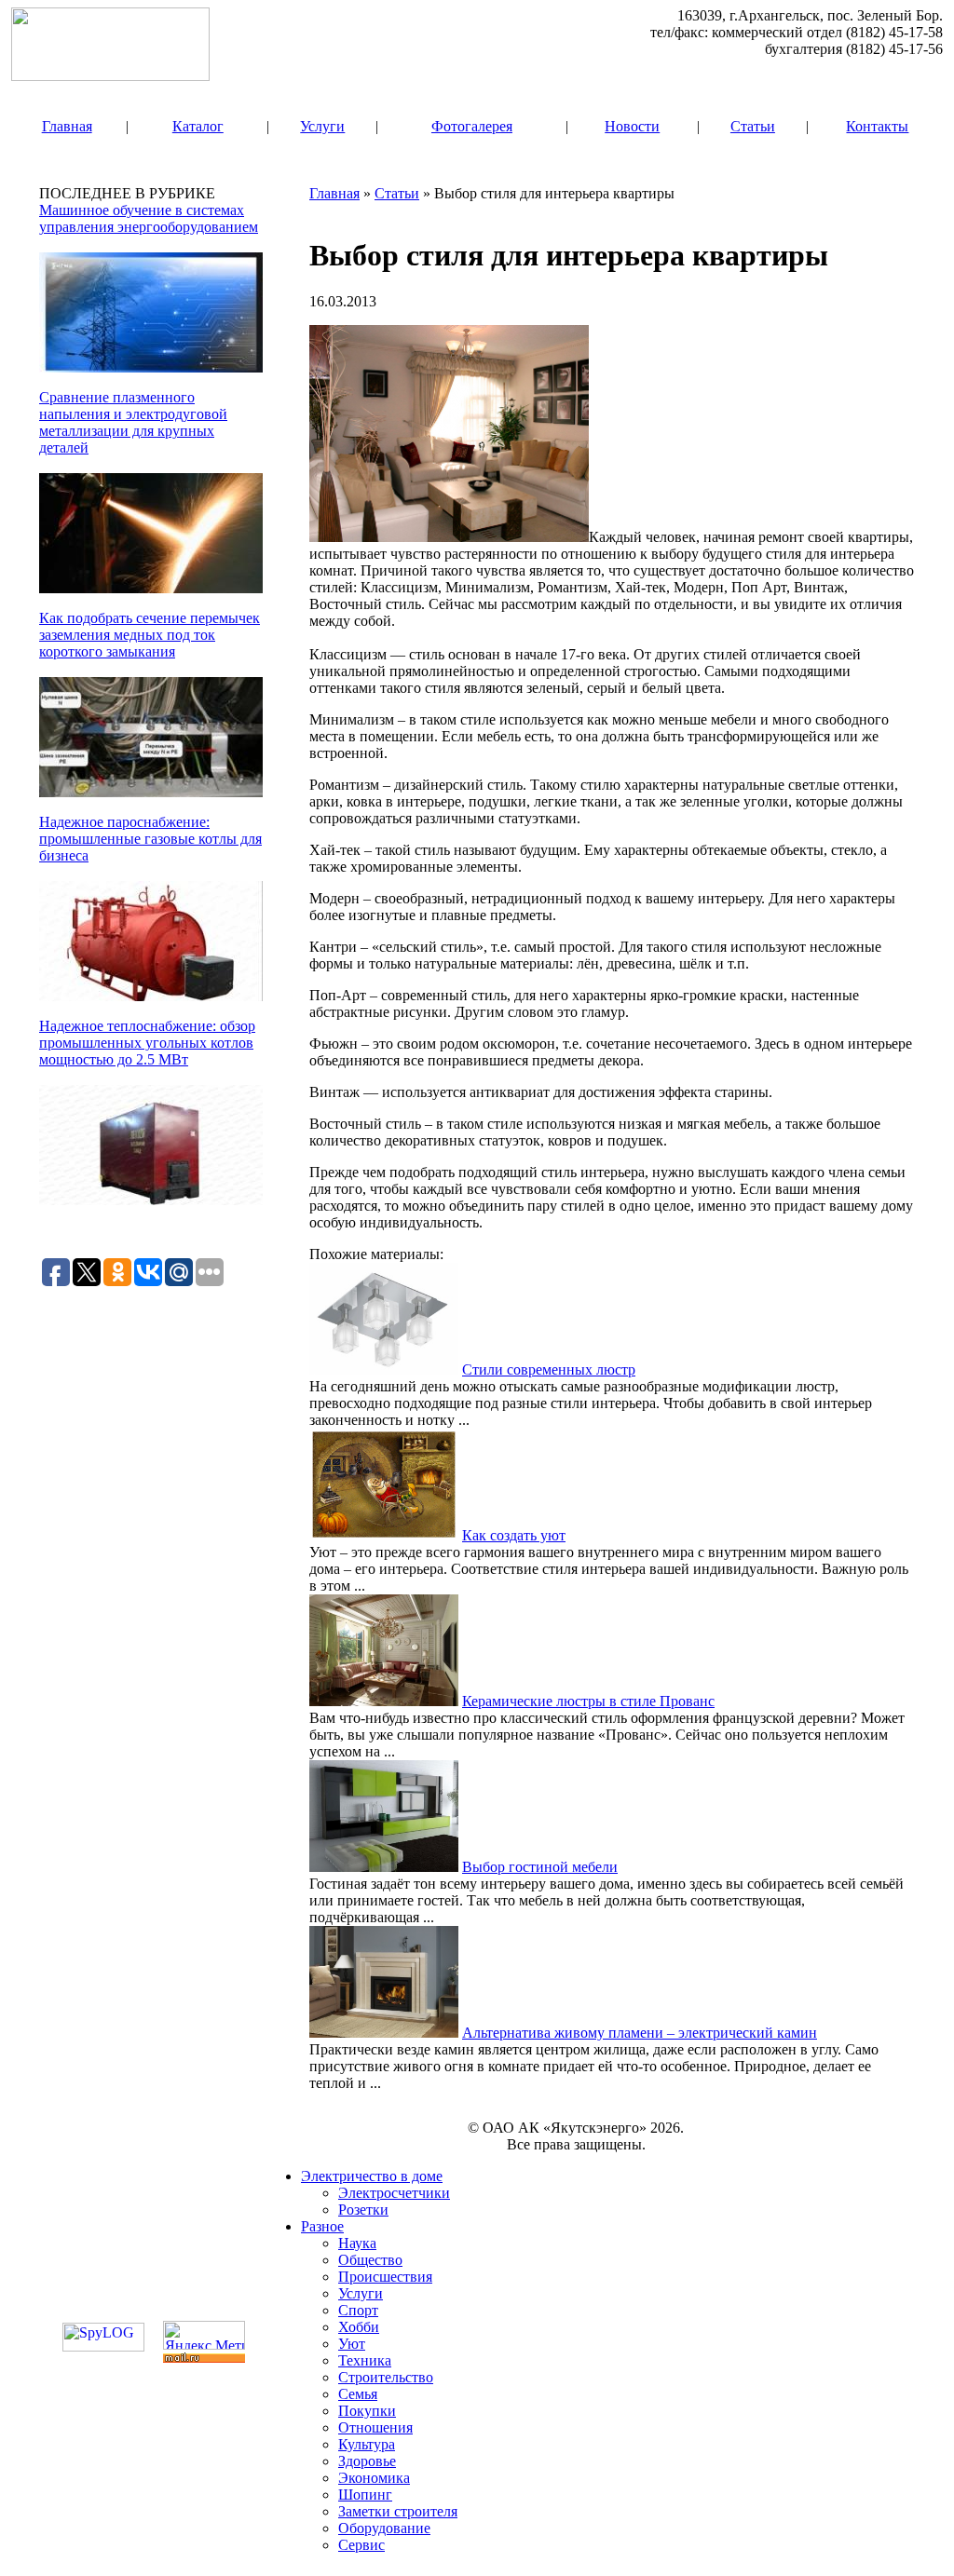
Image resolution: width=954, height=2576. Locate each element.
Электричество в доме (372, 2176)
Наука (357, 2243)
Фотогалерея (472, 126)
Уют (352, 2344)
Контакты (877, 126)
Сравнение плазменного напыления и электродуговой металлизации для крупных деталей (133, 422)
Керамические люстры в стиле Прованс (588, 1701)
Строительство (386, 2377)
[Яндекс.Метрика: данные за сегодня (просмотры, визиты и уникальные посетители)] (204, 2335)
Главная (67, 126)
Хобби (359, 2327)
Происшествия (385, 2277)
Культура (367, 2444)
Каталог (198, 126)
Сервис (361, 2545)
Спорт (358, 2310)
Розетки (363, 2210)
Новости (632, 126)
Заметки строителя (398, 2511)
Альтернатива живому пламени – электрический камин (640, 2033)
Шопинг (365, 2495)
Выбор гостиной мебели (540, 1867)
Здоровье (367, 2461)
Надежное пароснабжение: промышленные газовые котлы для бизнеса (150, 839)
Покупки (367, 2411)
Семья (358, 2394)
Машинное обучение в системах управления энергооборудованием (149, 218)
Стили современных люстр (549, 1369)
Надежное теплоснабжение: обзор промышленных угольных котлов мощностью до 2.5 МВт (147, 1043)
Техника (365, 2360)
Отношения (375, 2427)
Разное (322, 2226)
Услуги (322, 126)
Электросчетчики (394, 2193)
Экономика (374, 2478)
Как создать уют (514, 1535)
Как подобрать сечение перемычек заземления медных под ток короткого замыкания (150, 635)
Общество (370, 2260)
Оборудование (384, 2528)
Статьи (753, 126)
